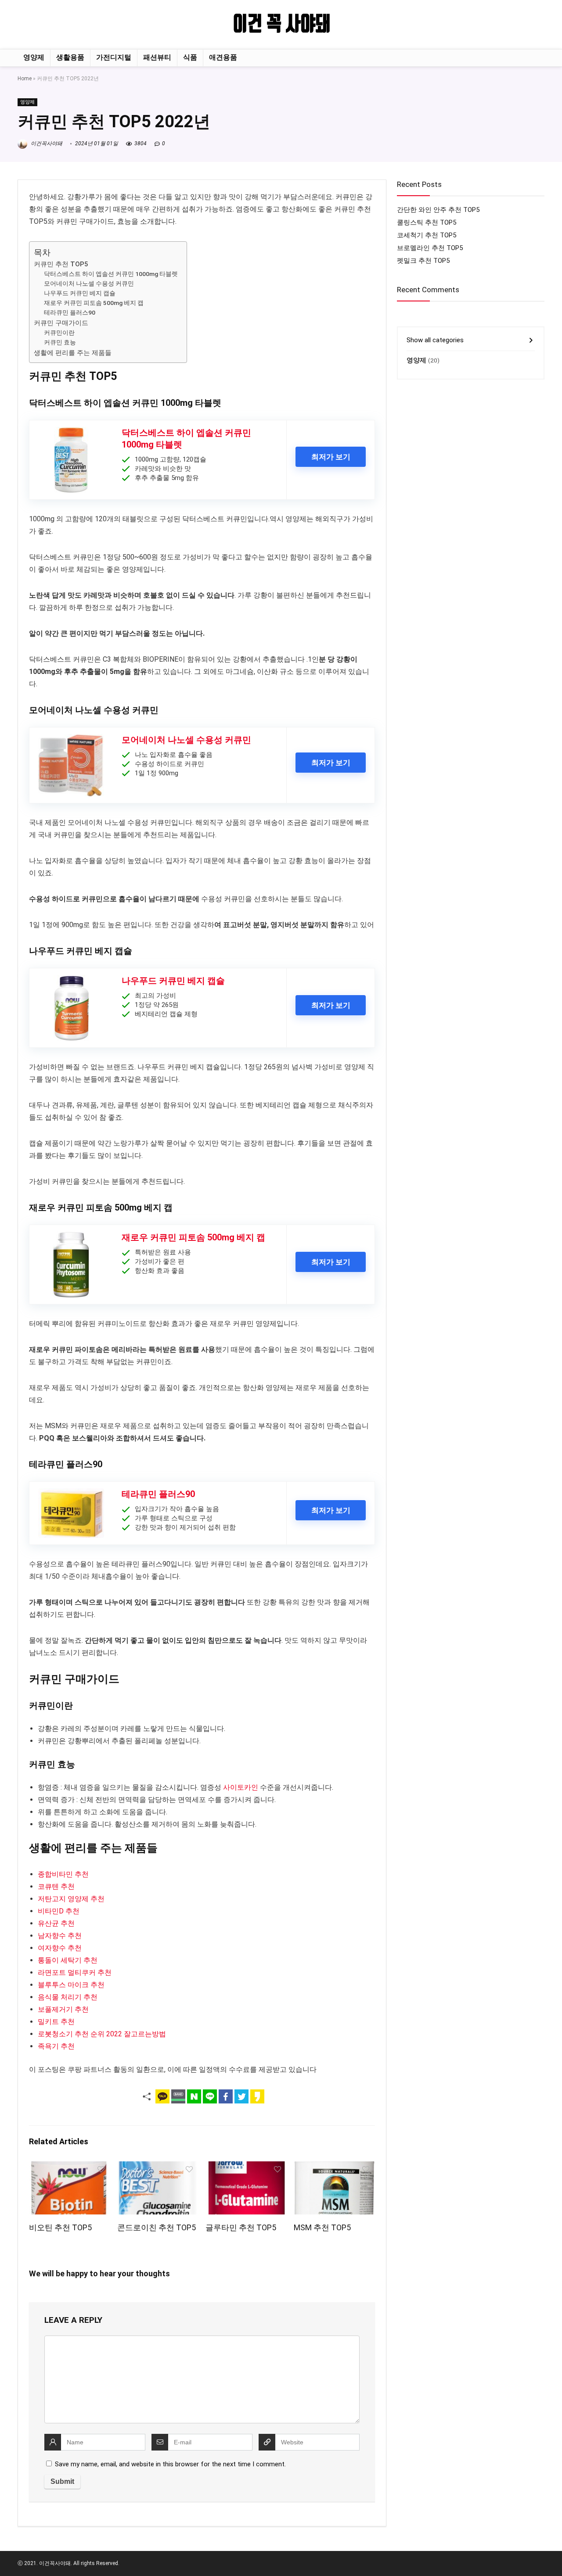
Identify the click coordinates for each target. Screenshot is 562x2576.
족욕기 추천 (56, 2046)
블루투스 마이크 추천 (71, 1985)
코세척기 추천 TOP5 (427, 235)
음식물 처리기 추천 (68, 1997)
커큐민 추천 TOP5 (61, 264)
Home (25, 79)
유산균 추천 (56, 1923)
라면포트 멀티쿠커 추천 (75, 1972)
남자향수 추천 (60, 1936)
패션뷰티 (157, 57)
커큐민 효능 (60, 342)
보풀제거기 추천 (63, 2009)
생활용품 (70, 57)
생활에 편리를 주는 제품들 (73, 353)
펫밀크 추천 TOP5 (423, 261)
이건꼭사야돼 (46, 143)
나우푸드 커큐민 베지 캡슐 (80, 293)
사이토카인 (241, 1787)
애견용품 (223, 57)
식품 (190, 57)
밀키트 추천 (56, 2022)
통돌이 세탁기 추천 (68, 1960)
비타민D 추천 (59, 1911)
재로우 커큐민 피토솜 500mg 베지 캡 (94, 303)
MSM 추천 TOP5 (322, 2228)
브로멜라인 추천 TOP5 (430, 248)
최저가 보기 (331, 457)
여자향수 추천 (60, 1948)
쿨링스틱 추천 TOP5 (427, 222)
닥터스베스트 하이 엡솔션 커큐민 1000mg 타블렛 (111, 274)
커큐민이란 (59, 333)
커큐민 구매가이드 (61, 323)
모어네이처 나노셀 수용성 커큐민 (89, 283)
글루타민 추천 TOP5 (241, 2228)
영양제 (34, 57)
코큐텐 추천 (56, 1886)
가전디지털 (114, 57)
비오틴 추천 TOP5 (60, 2228)
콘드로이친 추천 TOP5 (157, 2228)
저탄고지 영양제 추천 (71, 1899)
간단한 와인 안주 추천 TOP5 (438, 210)
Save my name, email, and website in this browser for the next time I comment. (170, 2464)
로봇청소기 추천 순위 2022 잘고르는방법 (102, 2034)
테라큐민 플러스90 (70, 312)
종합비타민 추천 (63, 1874)
